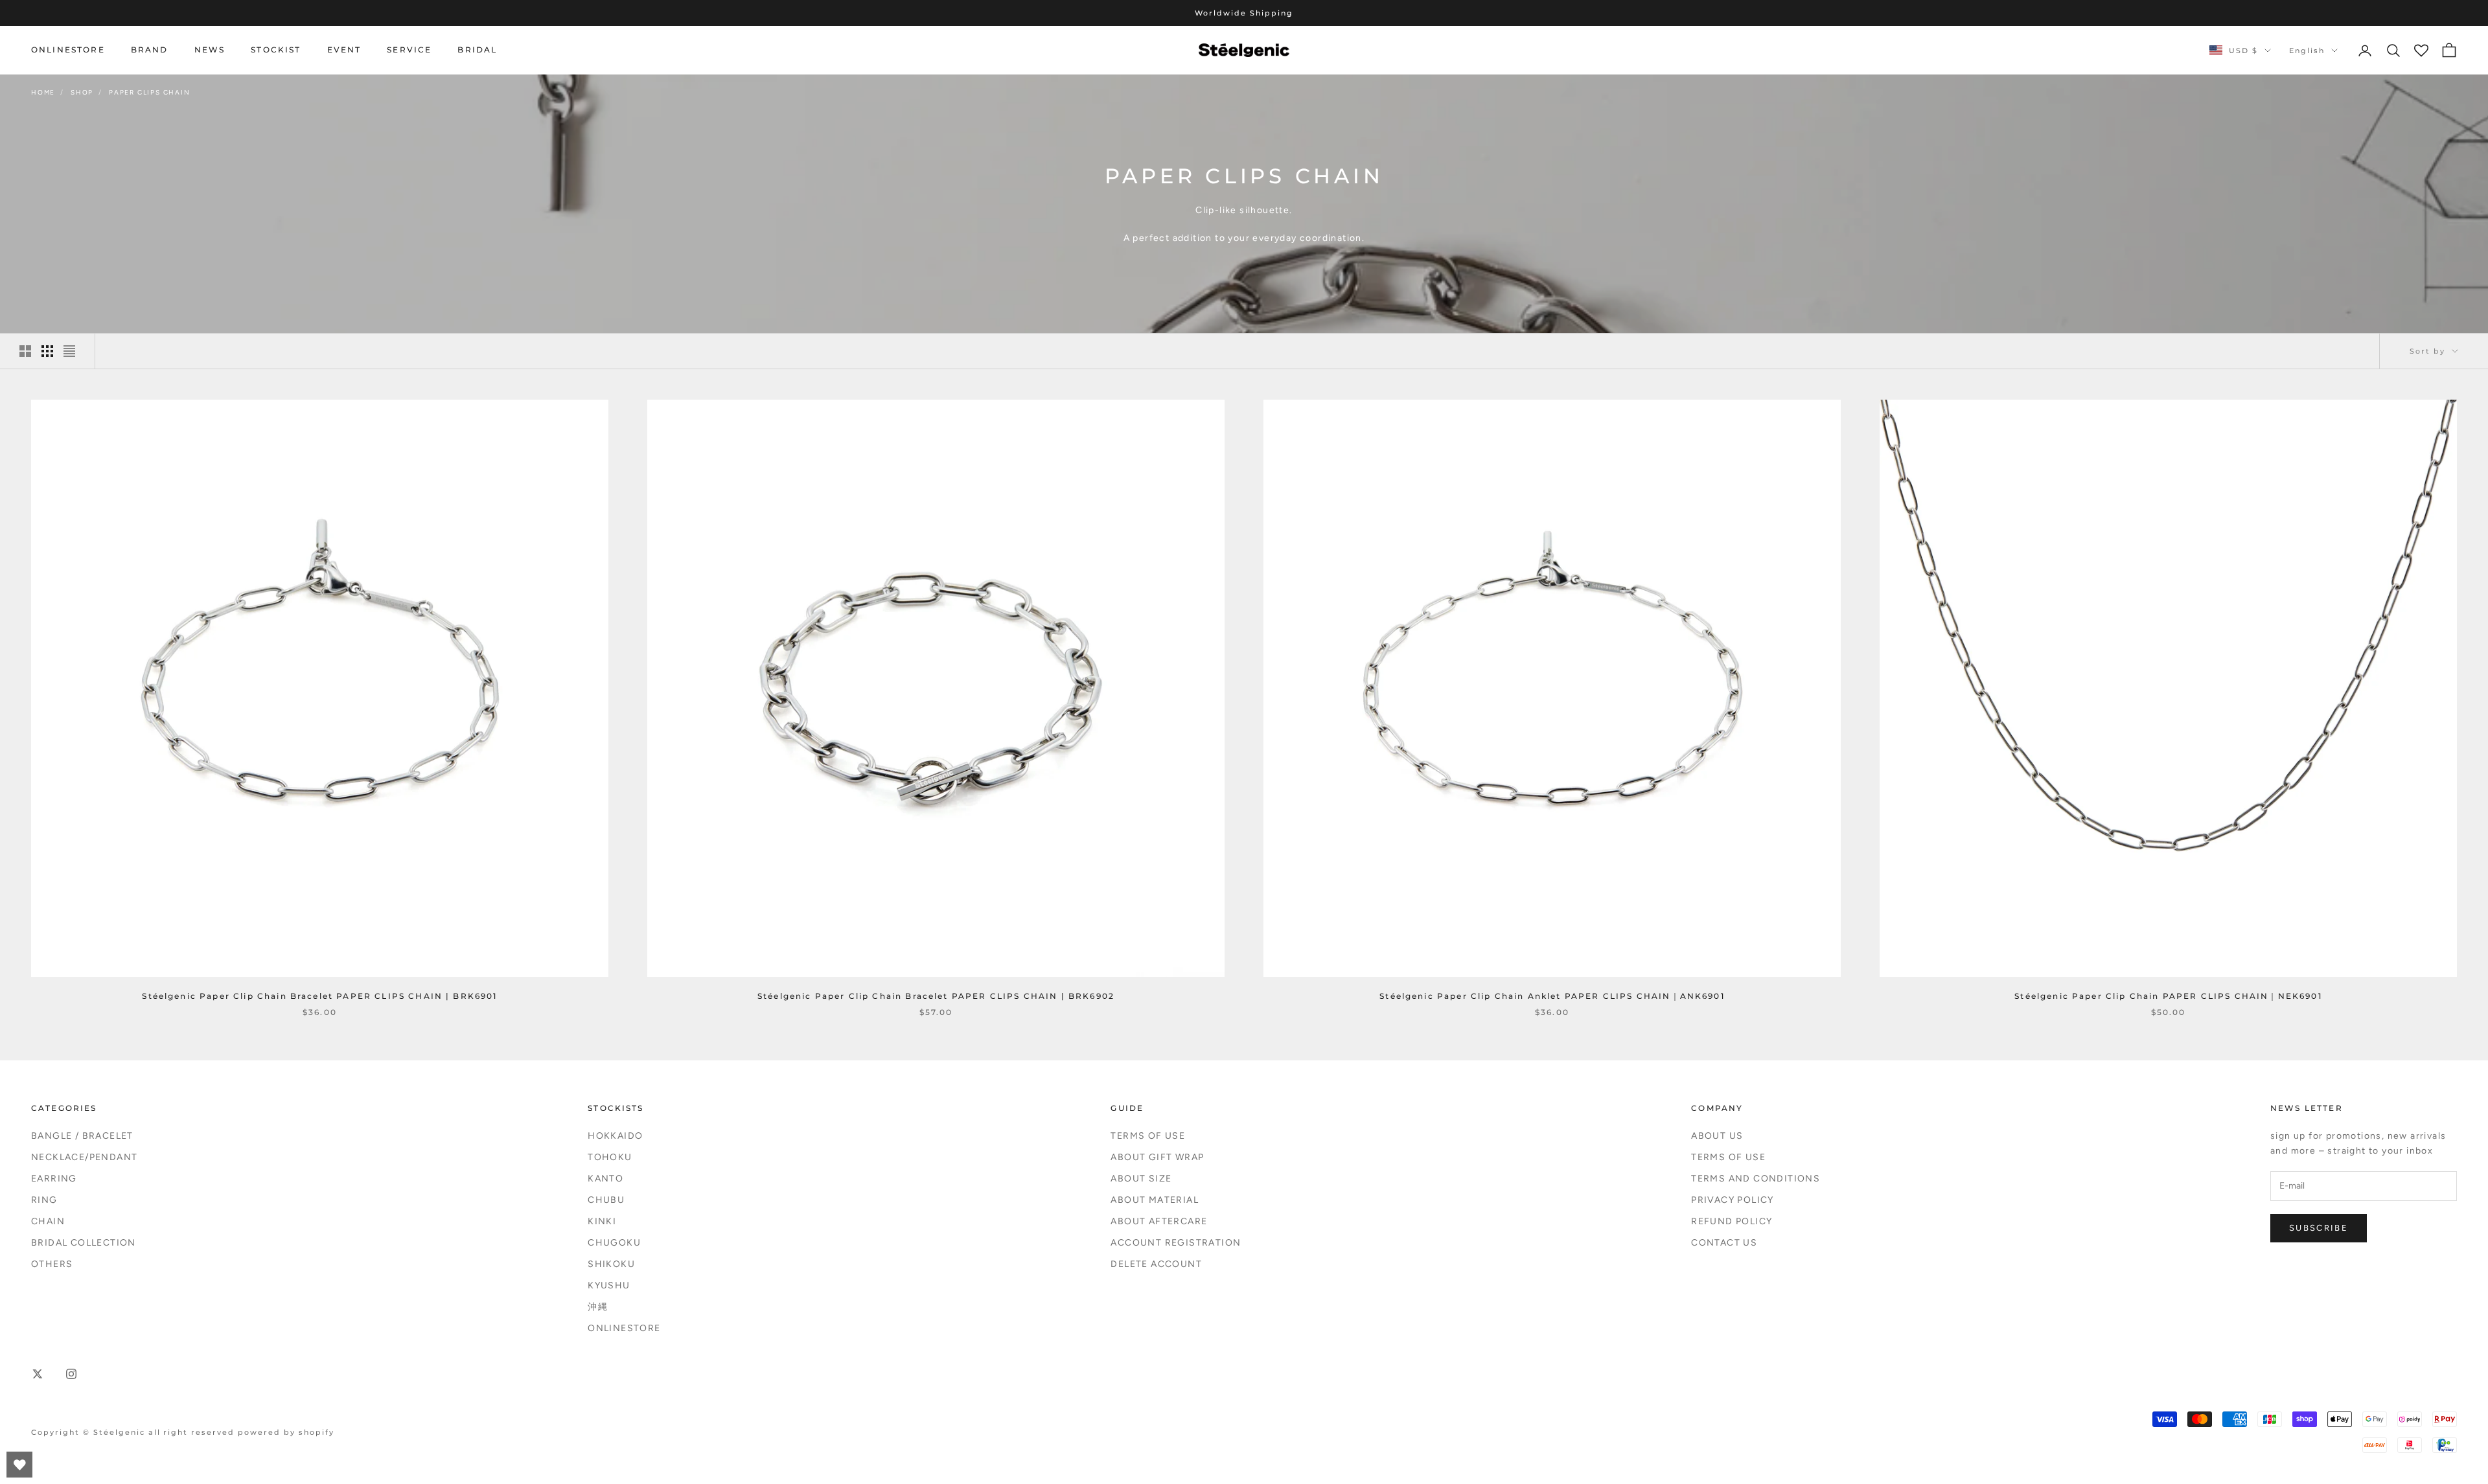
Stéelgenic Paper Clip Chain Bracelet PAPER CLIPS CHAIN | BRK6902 (936, 996)
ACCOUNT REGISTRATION (1176, 1243)
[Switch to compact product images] (69, 351)
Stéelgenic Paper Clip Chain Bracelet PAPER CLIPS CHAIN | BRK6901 (319, 996)
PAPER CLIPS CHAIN (150, 92)
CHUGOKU (614, 1243)
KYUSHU (609, 1285)
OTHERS (52, 1264)
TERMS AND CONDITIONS (1756, 1179)
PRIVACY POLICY (1733, 1200)
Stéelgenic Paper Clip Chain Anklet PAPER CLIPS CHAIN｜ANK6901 (1552, 996)
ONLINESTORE (68, 50)
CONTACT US (1724, 1243)
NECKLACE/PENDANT (84, 1157)
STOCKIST (276, 50)
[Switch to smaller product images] (47, 351)
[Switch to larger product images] (25, 351)
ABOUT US (1717, 1136)
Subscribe (2319, 1228)
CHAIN (48, 1221)
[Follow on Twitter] (38, 1374)
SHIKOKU (611, 1264)
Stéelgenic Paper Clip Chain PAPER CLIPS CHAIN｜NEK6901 (2168, 996)
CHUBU (606, 1200)
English (2307, 51)
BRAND (150, 50)
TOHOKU (610, 1157)
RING (44, 1200)
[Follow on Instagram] (71, 1374)
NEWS (210, 50)
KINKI (602, 1221)
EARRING (54, 1179)
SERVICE (409, 50)
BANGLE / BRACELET (82, 1136)
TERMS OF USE (1148, 1136)
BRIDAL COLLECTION (84, 1243)
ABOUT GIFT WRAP (1157, 1157)
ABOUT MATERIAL (1155, 1200)
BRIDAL (477, 50)
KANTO (605, 1179)
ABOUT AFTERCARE (1159, 1221)
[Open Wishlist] (19, 1465)
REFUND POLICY (1732, 1221)
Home (43, 92)
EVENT (344, 50)
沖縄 (598, 1307)
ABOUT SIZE (1141, 1179)
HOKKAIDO (615, 1136)
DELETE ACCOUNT (1156, 1264)
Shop (82, 92)
